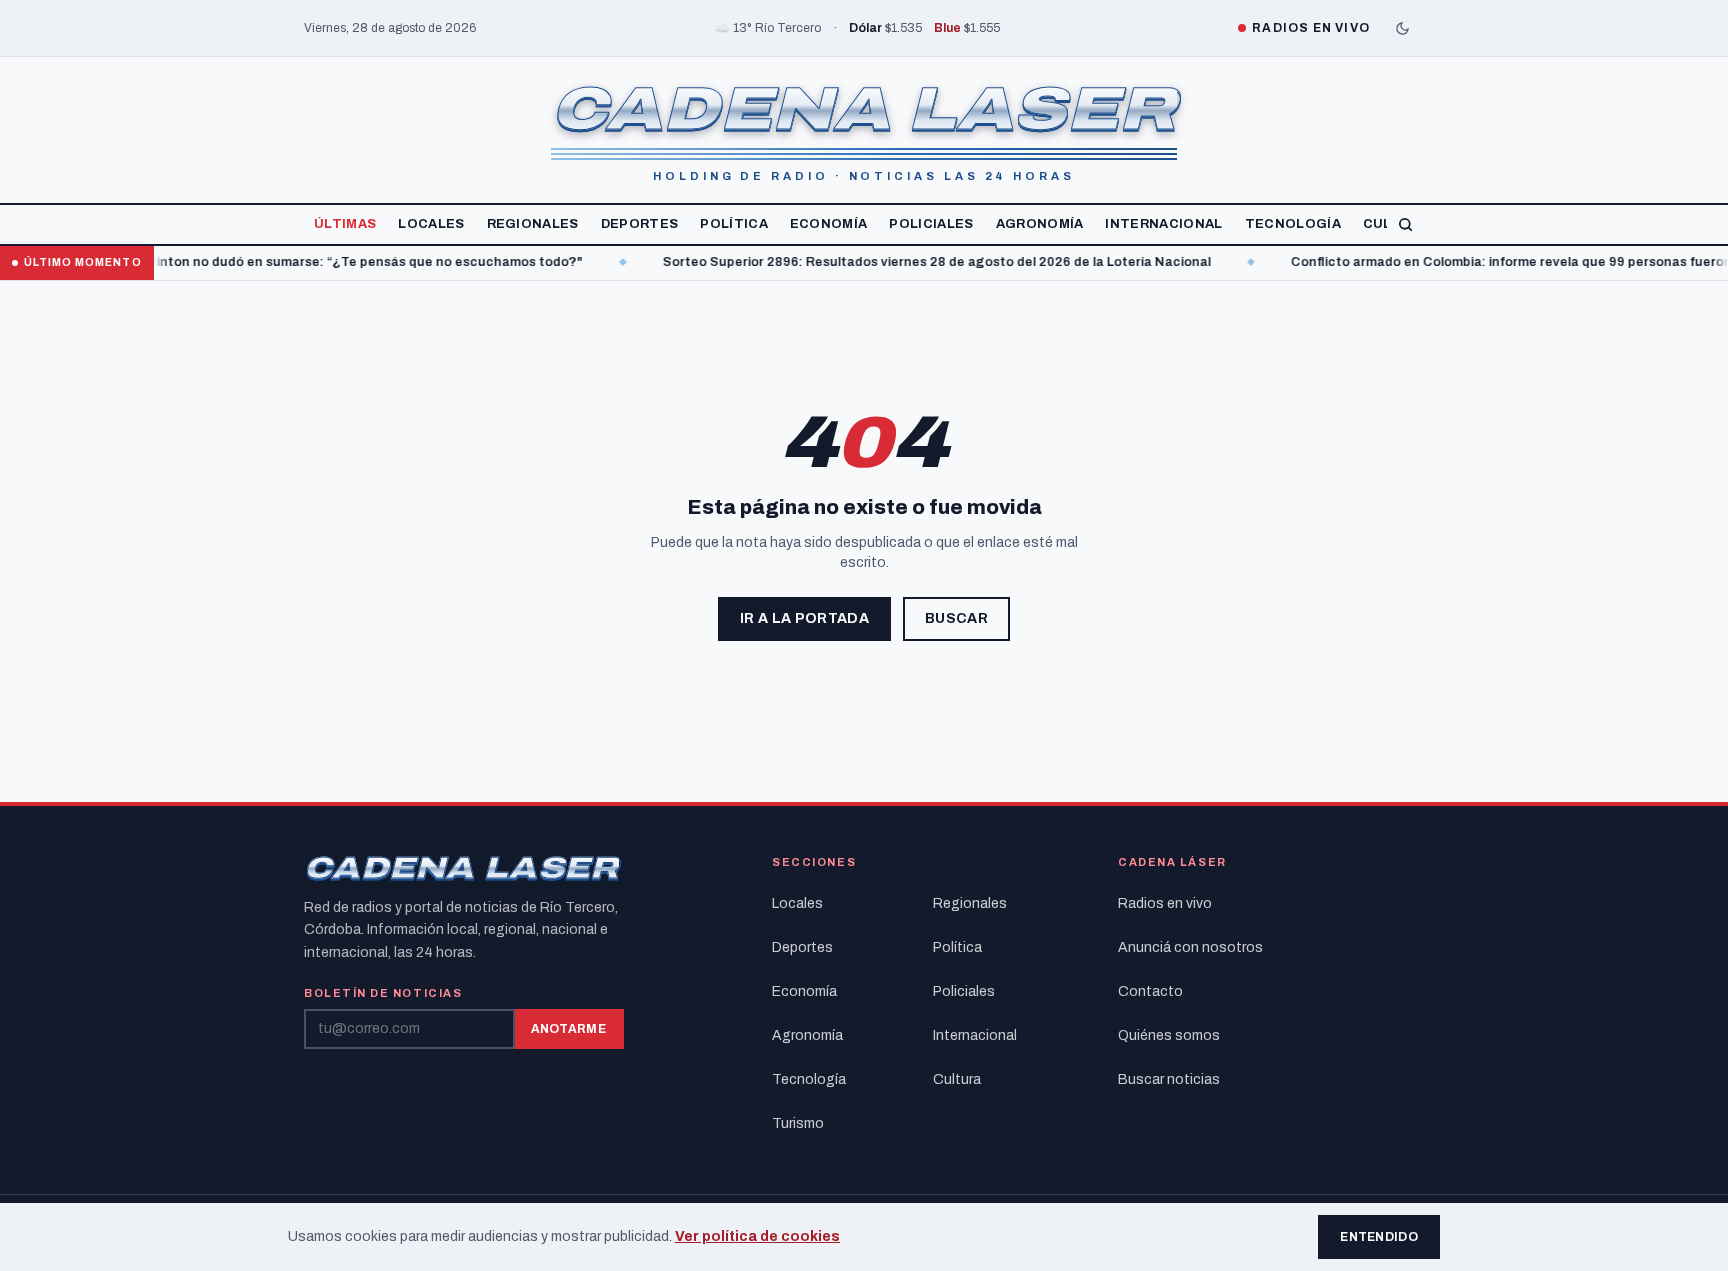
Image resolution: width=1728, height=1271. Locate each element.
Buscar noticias (1169, 1079)
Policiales (931, 224)
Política (734, 224)
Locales (431, 224)
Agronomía (1040, 224)
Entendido (1379, 1237)
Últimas (345, 224)
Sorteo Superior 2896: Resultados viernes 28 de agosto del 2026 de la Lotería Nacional (897, 262)
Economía (829, 224)
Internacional (1163, 224)
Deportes (640, 224)
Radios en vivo (1165, 903)
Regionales (533, 224)
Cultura (957, 1079)
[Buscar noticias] (1405, 224)
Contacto (1150, 991)
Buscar (956, 618)
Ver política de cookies (757, 1236)
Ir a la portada (804, 618)
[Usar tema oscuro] (1402, 28)
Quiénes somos (1169, 1035)
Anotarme (568, 1029)
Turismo (798, 1123)
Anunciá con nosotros (1190, 947)
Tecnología (1293, 224)
